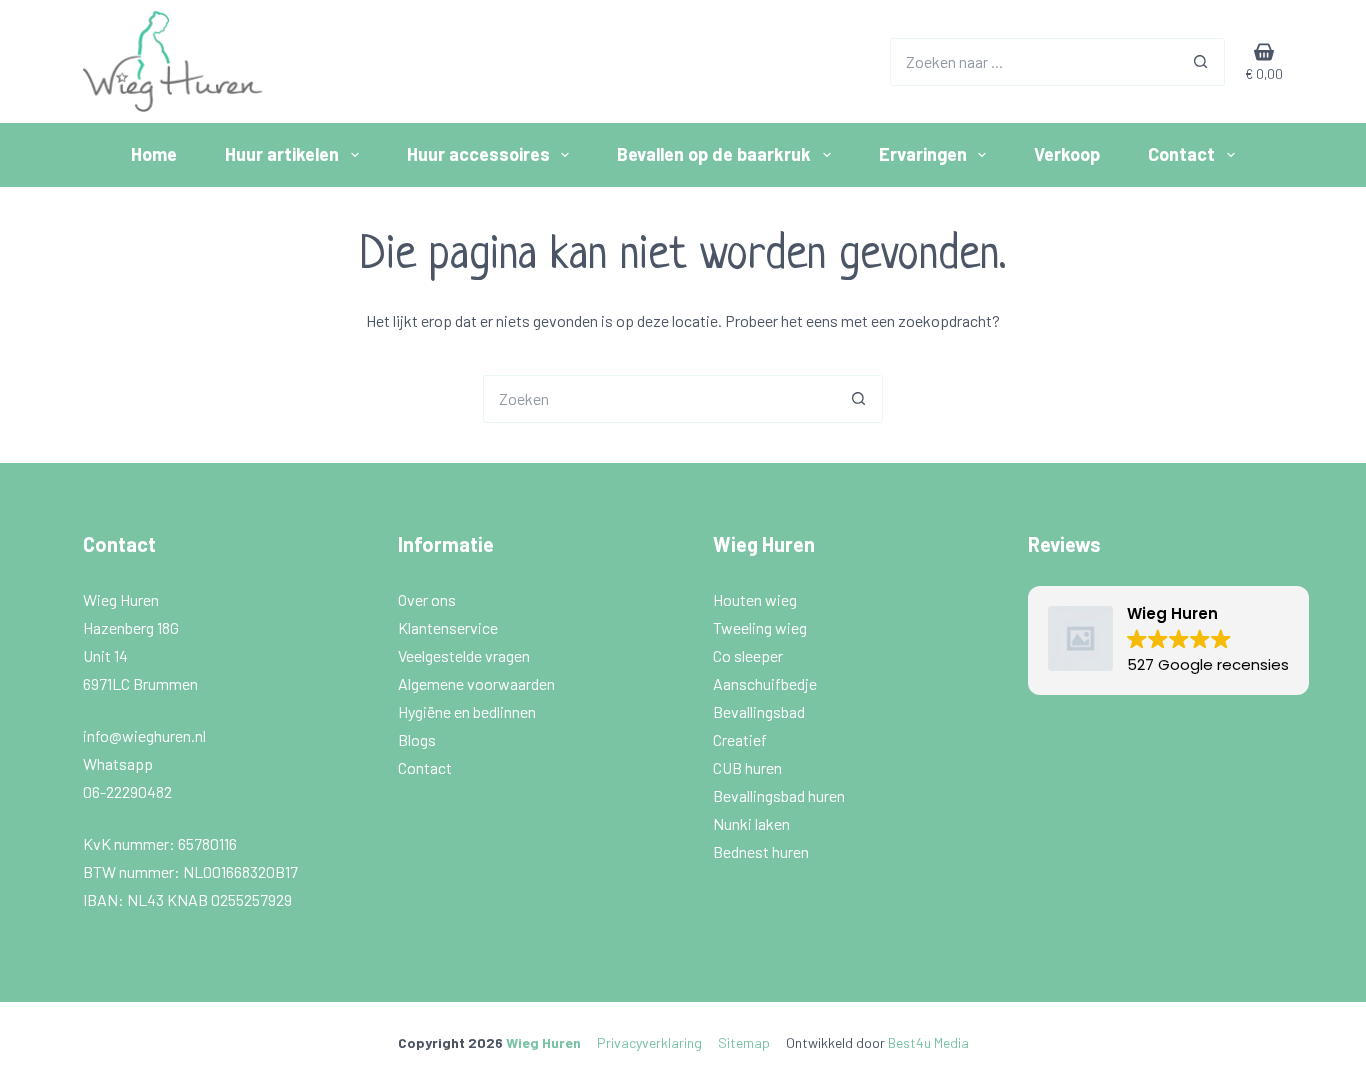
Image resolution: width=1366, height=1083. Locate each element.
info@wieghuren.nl (146, 735)
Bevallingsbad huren (780, 795)
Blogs (417, 739)
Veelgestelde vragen (465, 655)
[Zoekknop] (1201, 62)
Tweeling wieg (761, 627)
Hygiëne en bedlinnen (468, 711)
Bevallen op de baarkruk (714, 154)
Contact (1181, 154)
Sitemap (744, 1042)
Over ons (428, 599)
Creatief (741, 739)
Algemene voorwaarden (478, 683)
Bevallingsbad (760, 711)
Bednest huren (761, 851)
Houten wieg (756, 599)
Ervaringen (923, 154)
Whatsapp (118, 763)
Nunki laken (753, 823)
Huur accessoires (478, 154)
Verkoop (1067, 154)
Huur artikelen (282, 154)
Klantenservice (449, 627)
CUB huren (749, 767)
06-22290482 (127, 791)
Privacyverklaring (649, 1042)
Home (154, 154)
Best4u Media (928, 1042)
